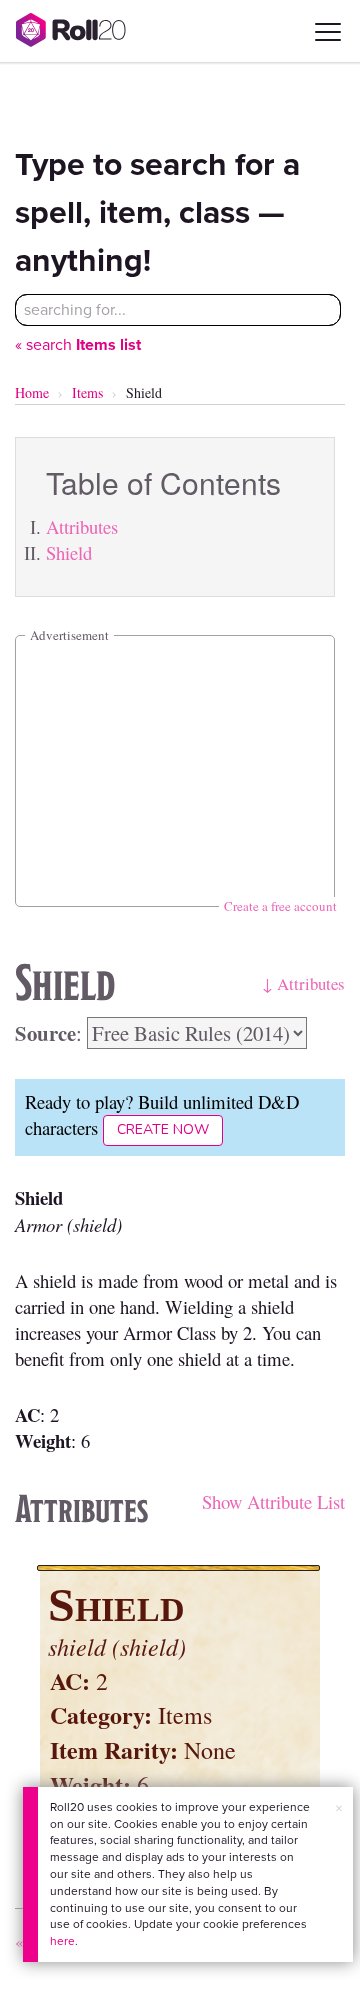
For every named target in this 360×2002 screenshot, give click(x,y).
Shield (69, 552)
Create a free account (280, 906)
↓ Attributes (303, 983)
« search (78, 344)
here (62, 1941)
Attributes (82, 526)
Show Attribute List (273, 1501)
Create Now (163, 1129)
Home (32, 392)
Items (87, 392)
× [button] (339, 1808)
